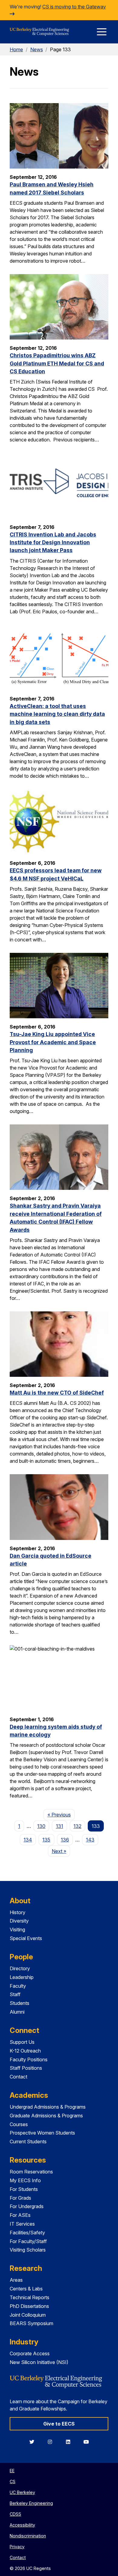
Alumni (17, 2012)
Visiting (17, 1930)
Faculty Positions (29, 2059)
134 (28, 1840)
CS (13, 2481)
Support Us (22, 2042)
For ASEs (20, 2215)
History (18, 1912)
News (37, 49)
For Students (24, 2189)
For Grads (20, 2198)
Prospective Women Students (42, 2133)
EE (12, 2471)
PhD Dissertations (29, 2306)
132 (77, 1826)
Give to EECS (59, 2424)
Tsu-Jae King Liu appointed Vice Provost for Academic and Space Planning (53, 1042)
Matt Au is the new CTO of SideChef (57, 1393)
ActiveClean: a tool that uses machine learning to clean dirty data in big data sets (57, 714)
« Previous (61, 1814)
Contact (18, 2077)
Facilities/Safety (27, 2233)
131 (60, 1826)
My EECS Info (25, 2180)
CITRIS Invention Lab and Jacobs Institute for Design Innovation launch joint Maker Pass (53, 542)
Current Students (28, 2141)
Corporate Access (30, 2353)
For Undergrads (27, 2206)
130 (41, 1826)
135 (46, 1840)
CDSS (15, 2514)
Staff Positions (26, 2068)
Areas (16, 2280)
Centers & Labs (26, 2289)
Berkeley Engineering (31, 2503)
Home (16, 49)
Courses (19, 2124)
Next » (61, 1851)
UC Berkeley (22, 2492)
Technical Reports (29, 2297)
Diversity (19, 1921)
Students (20, 2003)
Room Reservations (31, 2172)
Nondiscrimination (28, 2536)
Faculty (18, 1986)
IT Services (22, 2224)
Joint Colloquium (28, 2315)
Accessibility (22, 2525)
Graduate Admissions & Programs (46, 2116)
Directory (20, 1968)
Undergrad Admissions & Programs (48, 2107)
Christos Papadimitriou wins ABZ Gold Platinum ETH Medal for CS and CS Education (57, 363)
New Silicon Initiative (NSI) (39, 2362)
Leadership (22, 1977)
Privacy (17, 2547)
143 (90, 1840)
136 (65, 1840)
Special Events (26, 1938)
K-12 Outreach (25, 2051)
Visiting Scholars (28, 2250)
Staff (15, 1994)
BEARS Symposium (31, 2323)
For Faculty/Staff (28, 2241)
